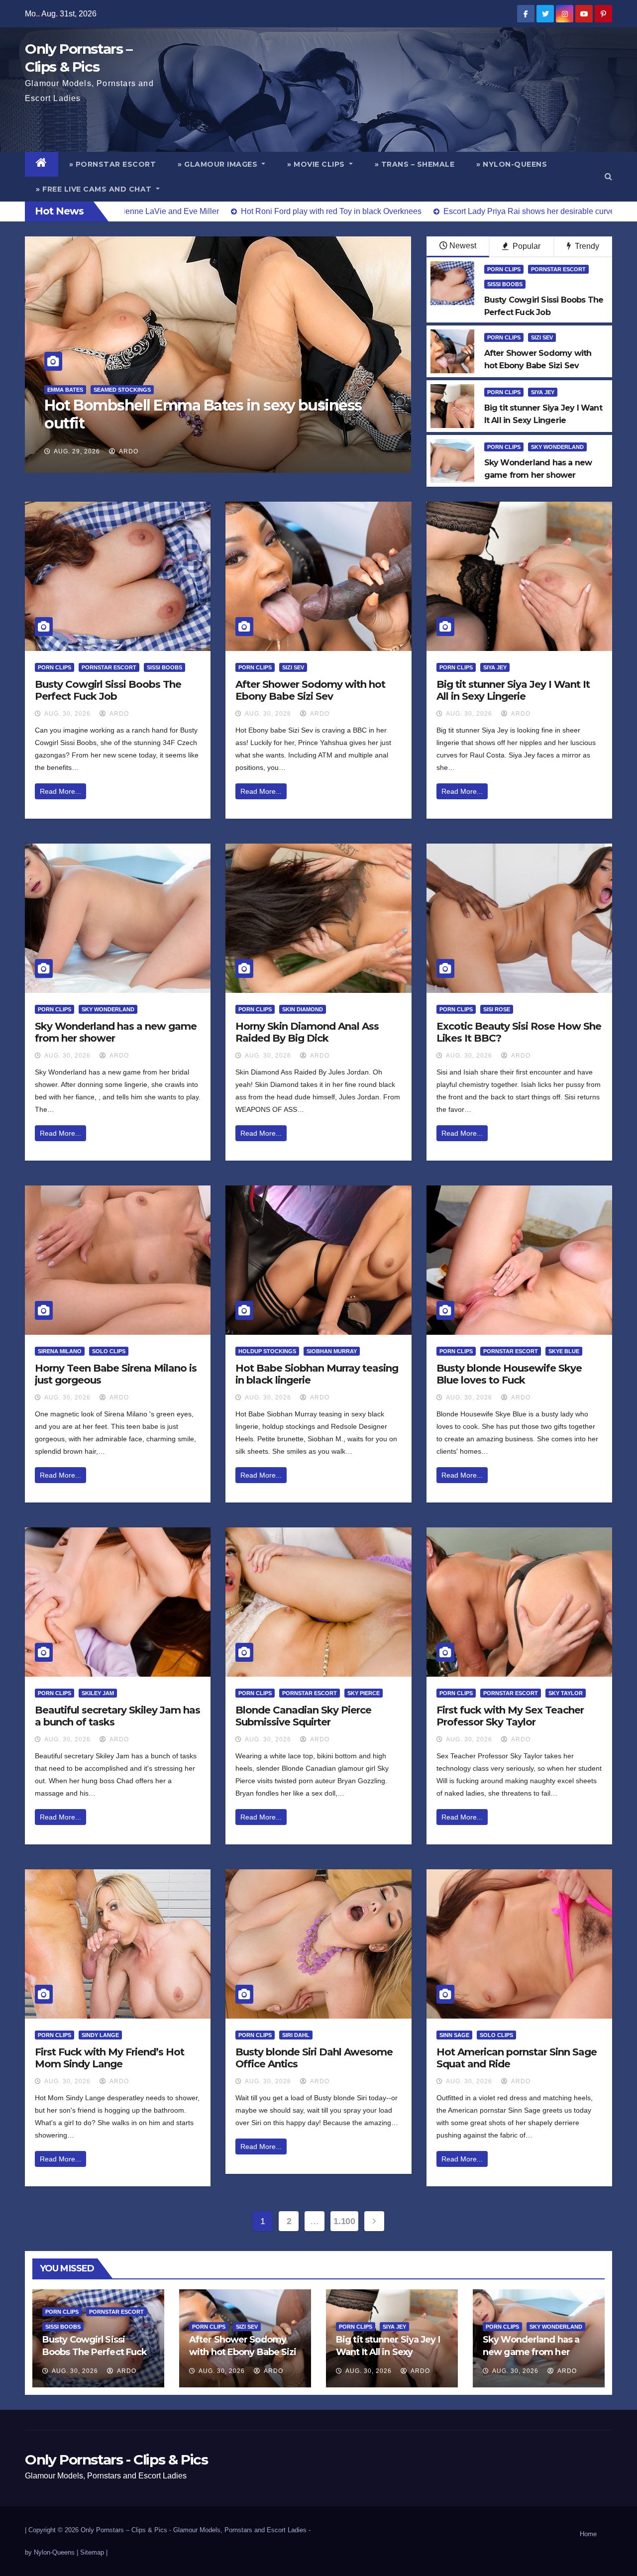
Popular (526, 246)
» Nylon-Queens (512, 164)
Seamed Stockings (120, 390)
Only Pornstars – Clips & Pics (124, 2530)
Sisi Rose (497, 1009)
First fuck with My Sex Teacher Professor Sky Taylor (510, 1716)
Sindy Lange (100, 2035)
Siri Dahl (296, 2035)
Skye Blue (564, 1351)
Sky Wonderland (557, 447)
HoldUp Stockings (267, 1351)
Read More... (60, 791)
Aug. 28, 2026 (77, 451)
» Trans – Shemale (415, 164)
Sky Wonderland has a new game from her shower (531, 2352)
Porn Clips (504, 269)
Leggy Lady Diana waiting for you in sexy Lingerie (189, 414)
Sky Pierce (364, 1693)
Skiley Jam (98, 1693)
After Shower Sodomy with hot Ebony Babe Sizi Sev (310, 690)
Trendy (586, 246)
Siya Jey (543, 392)
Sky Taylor (566, 1693)
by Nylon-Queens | (53, 2552)
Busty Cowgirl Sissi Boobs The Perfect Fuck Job (108, 690)
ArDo (128, 451)
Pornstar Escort (558, 269)
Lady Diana (64, 390)
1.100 (344, 2221)
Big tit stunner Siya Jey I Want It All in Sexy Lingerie (513, 690)
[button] (608, 176)
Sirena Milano (60, 1351)
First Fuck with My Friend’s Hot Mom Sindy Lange (109, 2058)
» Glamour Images (219, 164)
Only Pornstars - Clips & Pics (116, 2460)
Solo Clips (109, 1351)
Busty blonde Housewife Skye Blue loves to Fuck (509, 1374)
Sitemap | (94, 2552)
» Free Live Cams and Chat (95, 189)
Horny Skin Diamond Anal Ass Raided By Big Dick (307, 1032)
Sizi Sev (542, 337)
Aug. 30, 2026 (67, 714)
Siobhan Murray (332, 1351)
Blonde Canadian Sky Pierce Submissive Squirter (303, 1716)
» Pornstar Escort (113, 164)
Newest (463, 246)
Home (588, 2534)
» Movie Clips (317, 164)
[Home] (42, 164)
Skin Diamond (303, 1009)
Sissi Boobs (505, 284)
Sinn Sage (454, 2035)
